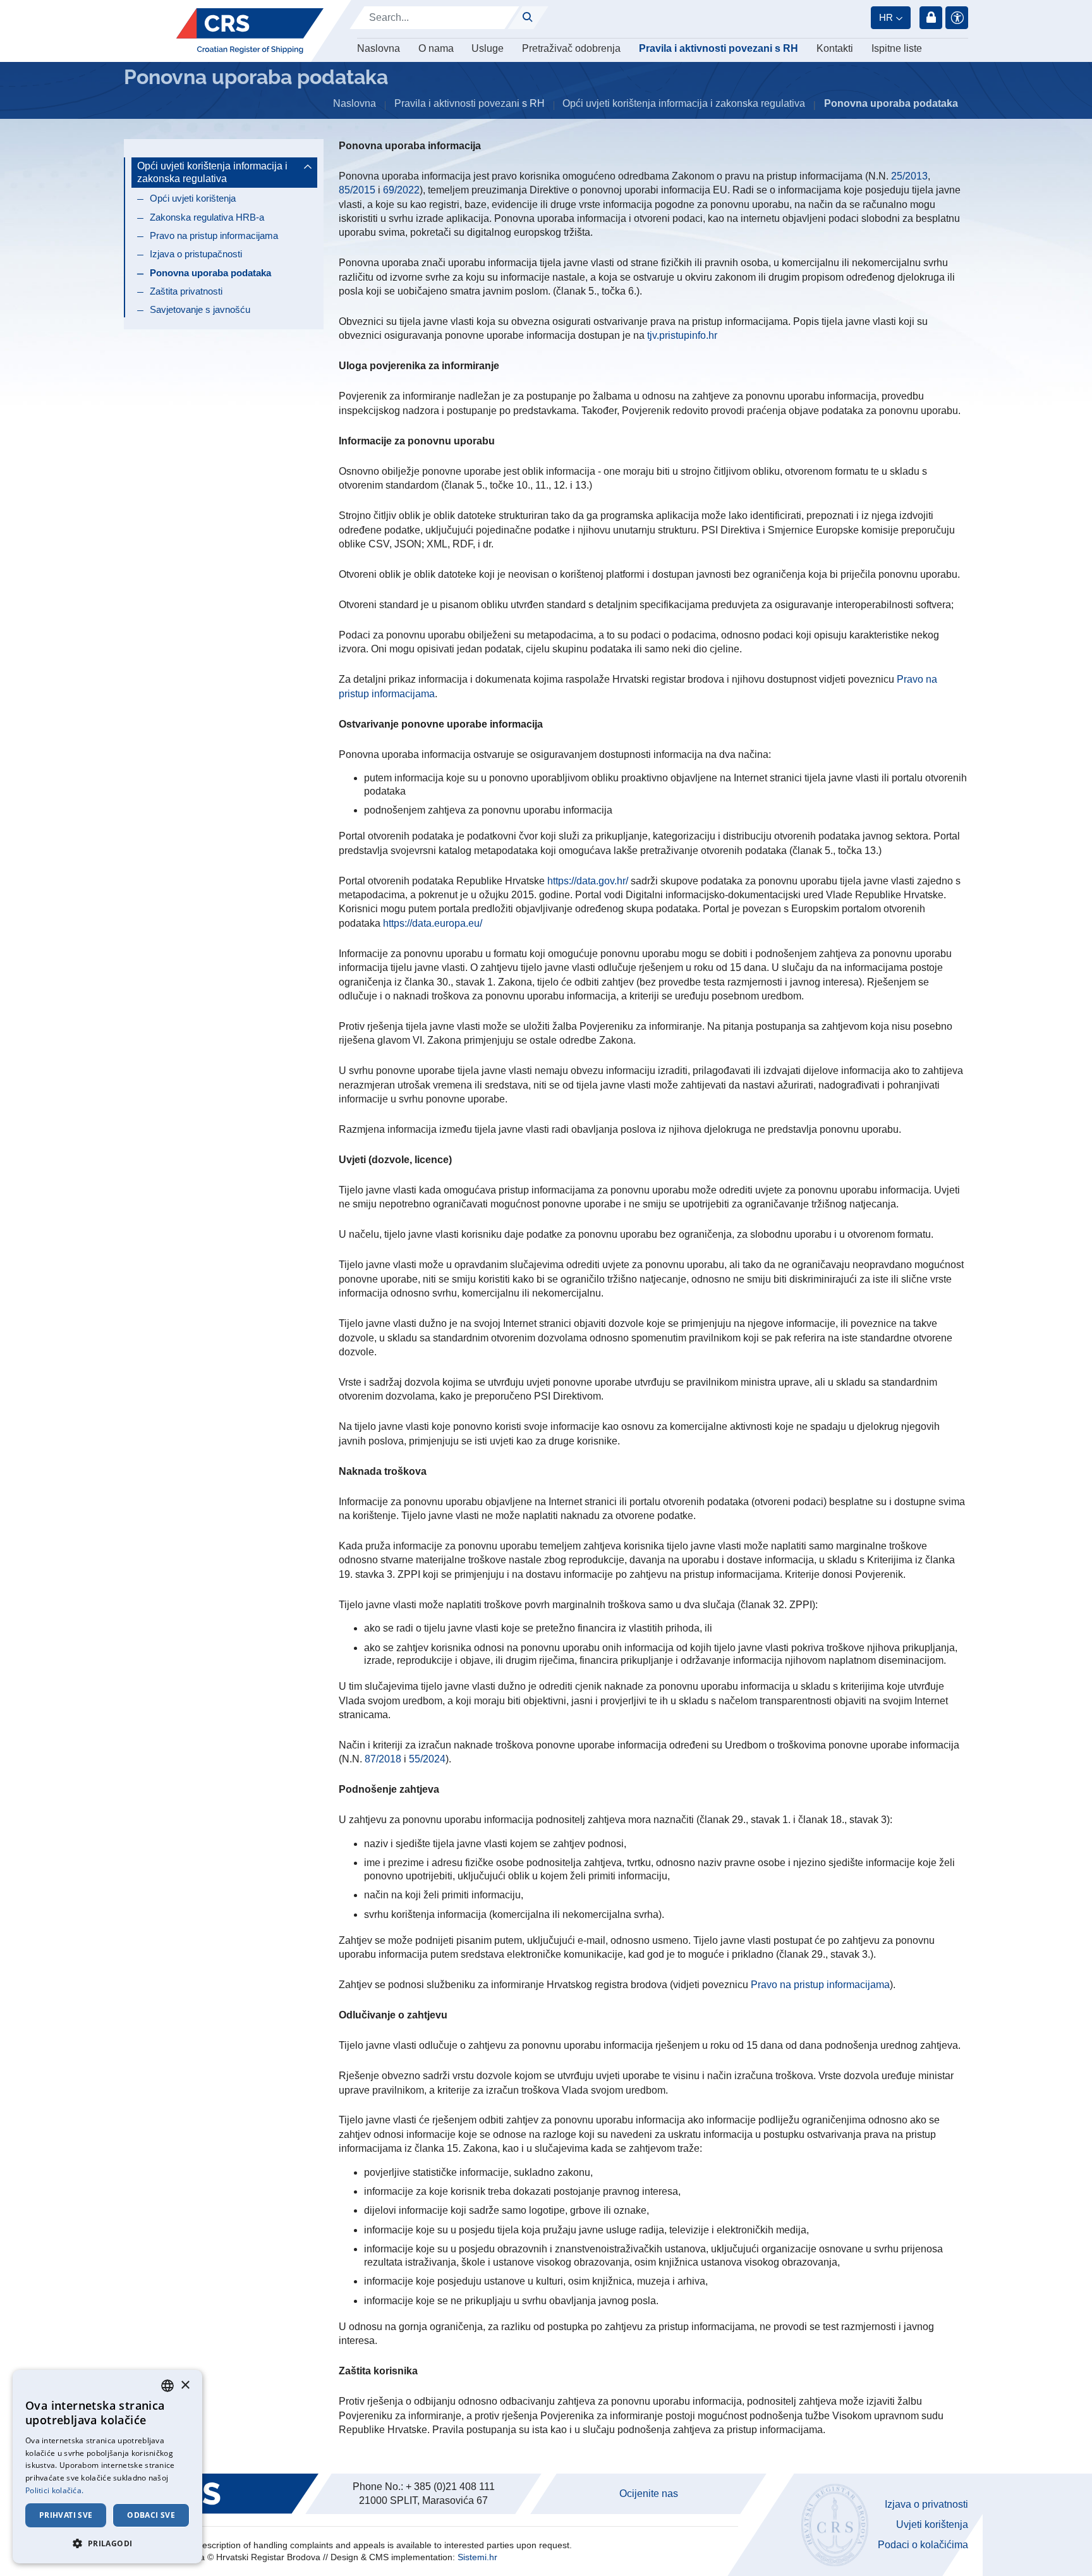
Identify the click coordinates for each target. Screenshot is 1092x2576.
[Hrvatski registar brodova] (250, 31)
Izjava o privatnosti (926, 2504)
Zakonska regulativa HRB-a (207, 217)
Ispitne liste (897, 48)
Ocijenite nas (649, 2494)
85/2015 (357, 190)
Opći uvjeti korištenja (193, 198)
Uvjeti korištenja (932, 2524)
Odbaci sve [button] (151, 2515)
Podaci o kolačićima (923, 2545)
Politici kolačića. (54, 2490)
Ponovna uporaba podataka (210, 273)
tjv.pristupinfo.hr (682, 335)
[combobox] (167, 2386)
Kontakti (835, 48)
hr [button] (886, 17)
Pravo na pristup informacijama (214, 235)
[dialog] (107, 2467)
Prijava (931, 18)
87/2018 (383, 1759)
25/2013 (909, 176)
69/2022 (401, 190)
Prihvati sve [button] (66, 2515)
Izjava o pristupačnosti (196, 254)
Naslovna (379, 48)
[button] (107, 2543)
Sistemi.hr (477, 2557)
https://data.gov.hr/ (588, 881)
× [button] (185, 2385)
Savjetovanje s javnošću (200, 309)
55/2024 (427, 1759)
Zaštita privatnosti (186, 291)
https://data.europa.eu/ (433, 923)
